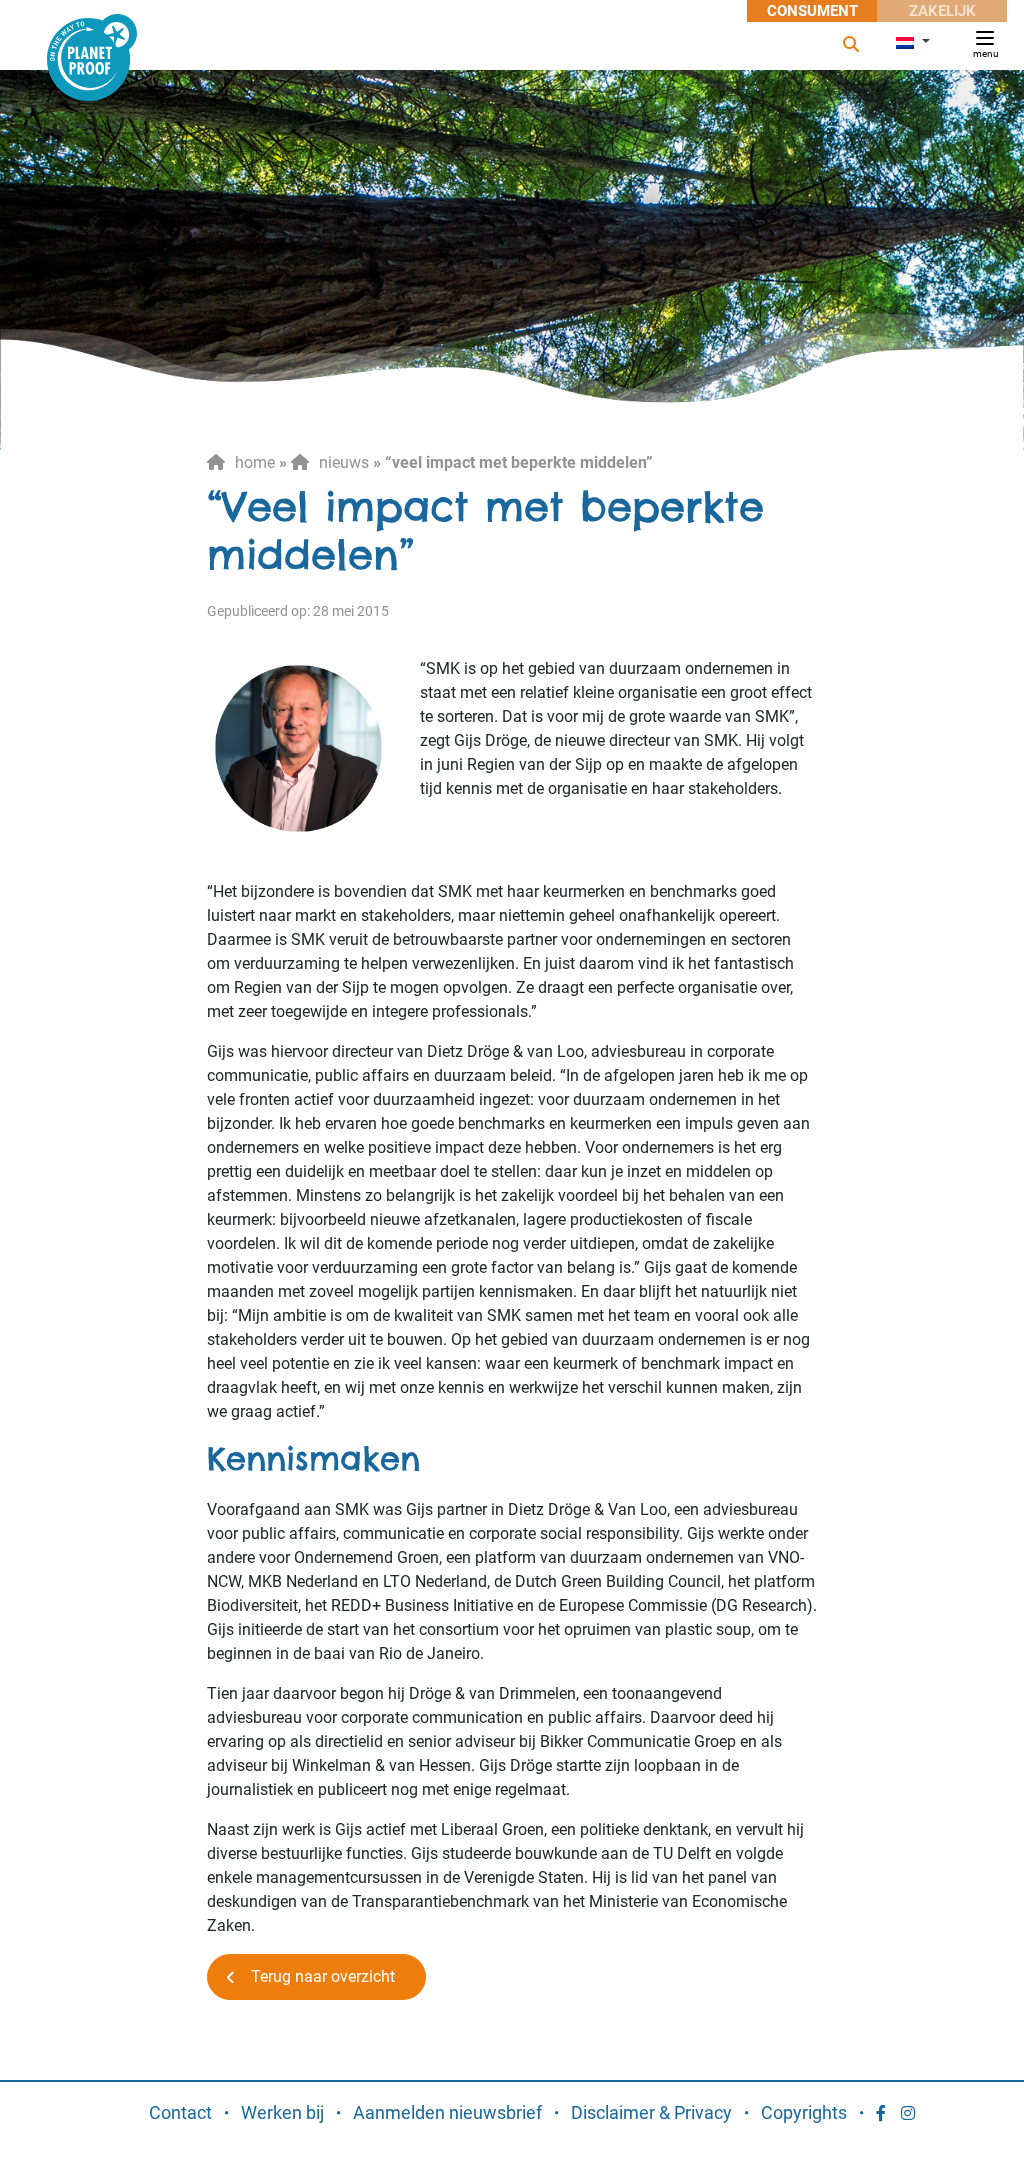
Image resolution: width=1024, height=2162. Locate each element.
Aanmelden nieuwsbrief (447, 2112)
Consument (812, 11)
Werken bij (282, 2112)
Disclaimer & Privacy (651, 2112)
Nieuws (344, 462)
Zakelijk (942, 11)
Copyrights (804, 2112)
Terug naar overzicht (321, 1976)
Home (255, 462)
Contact (180, 2112)
